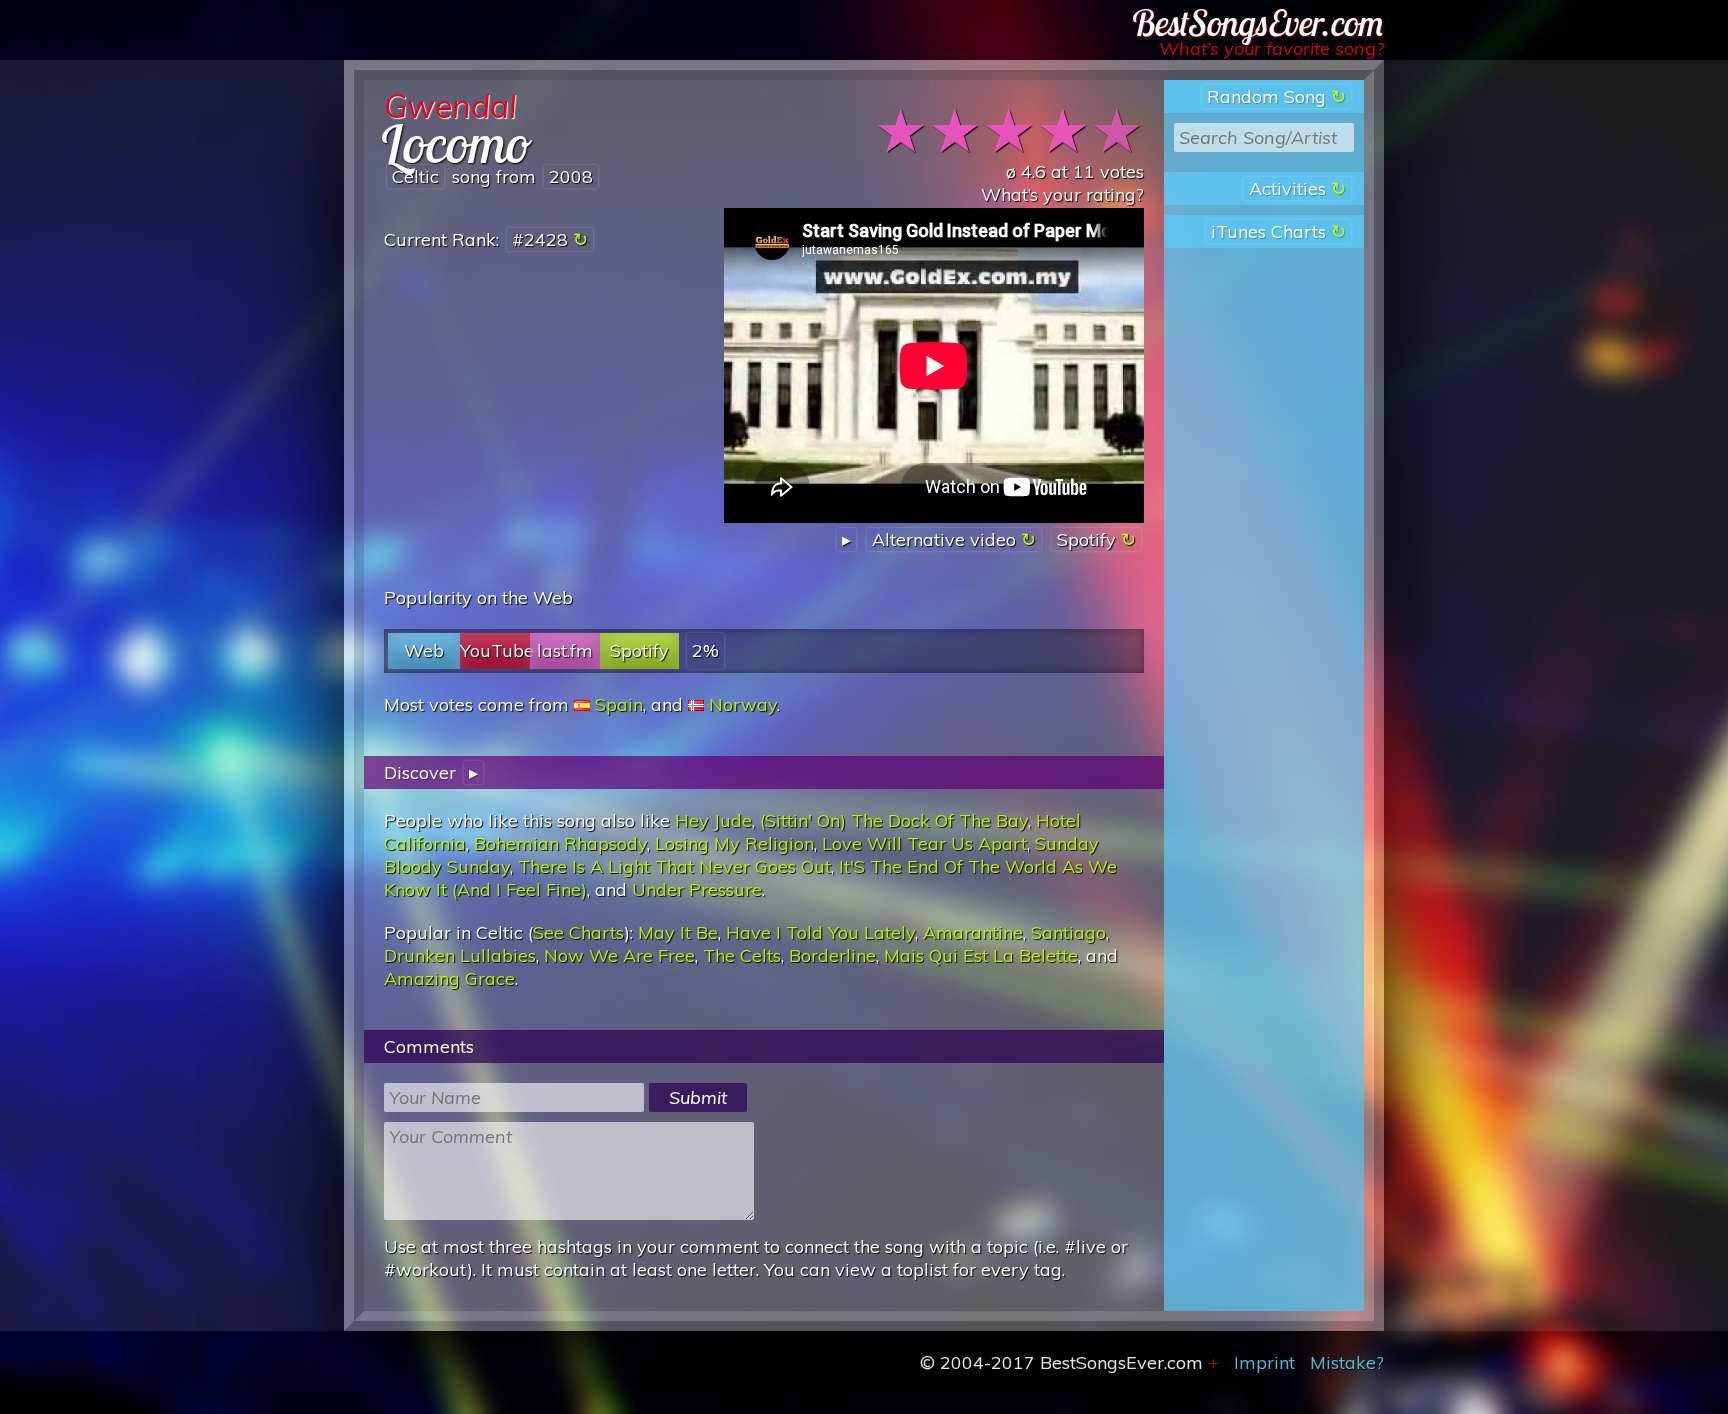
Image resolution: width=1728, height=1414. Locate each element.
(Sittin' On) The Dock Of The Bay (894, 820)
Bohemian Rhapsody (560, 843)
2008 (571, 176)
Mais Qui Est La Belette (981, 955)
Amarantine (973, 932)
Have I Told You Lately (820, 932)
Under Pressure (697, 889)
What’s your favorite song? (1271, 48)
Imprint (1264, 1362)
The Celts (742, 955)
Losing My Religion (734, 843)
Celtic (415, 176)
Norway (743, 704)
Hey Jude (713, 820)
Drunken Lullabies (460, 955)
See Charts (578, 932)
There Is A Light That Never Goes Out (674, 866)
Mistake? (1347, 1362)
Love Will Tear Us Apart (924, 843)
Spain (619, 704)
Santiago (1068, 932)
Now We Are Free (619, 955)
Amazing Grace (449, 978)
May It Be (678, 932)
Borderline (832, 955)
